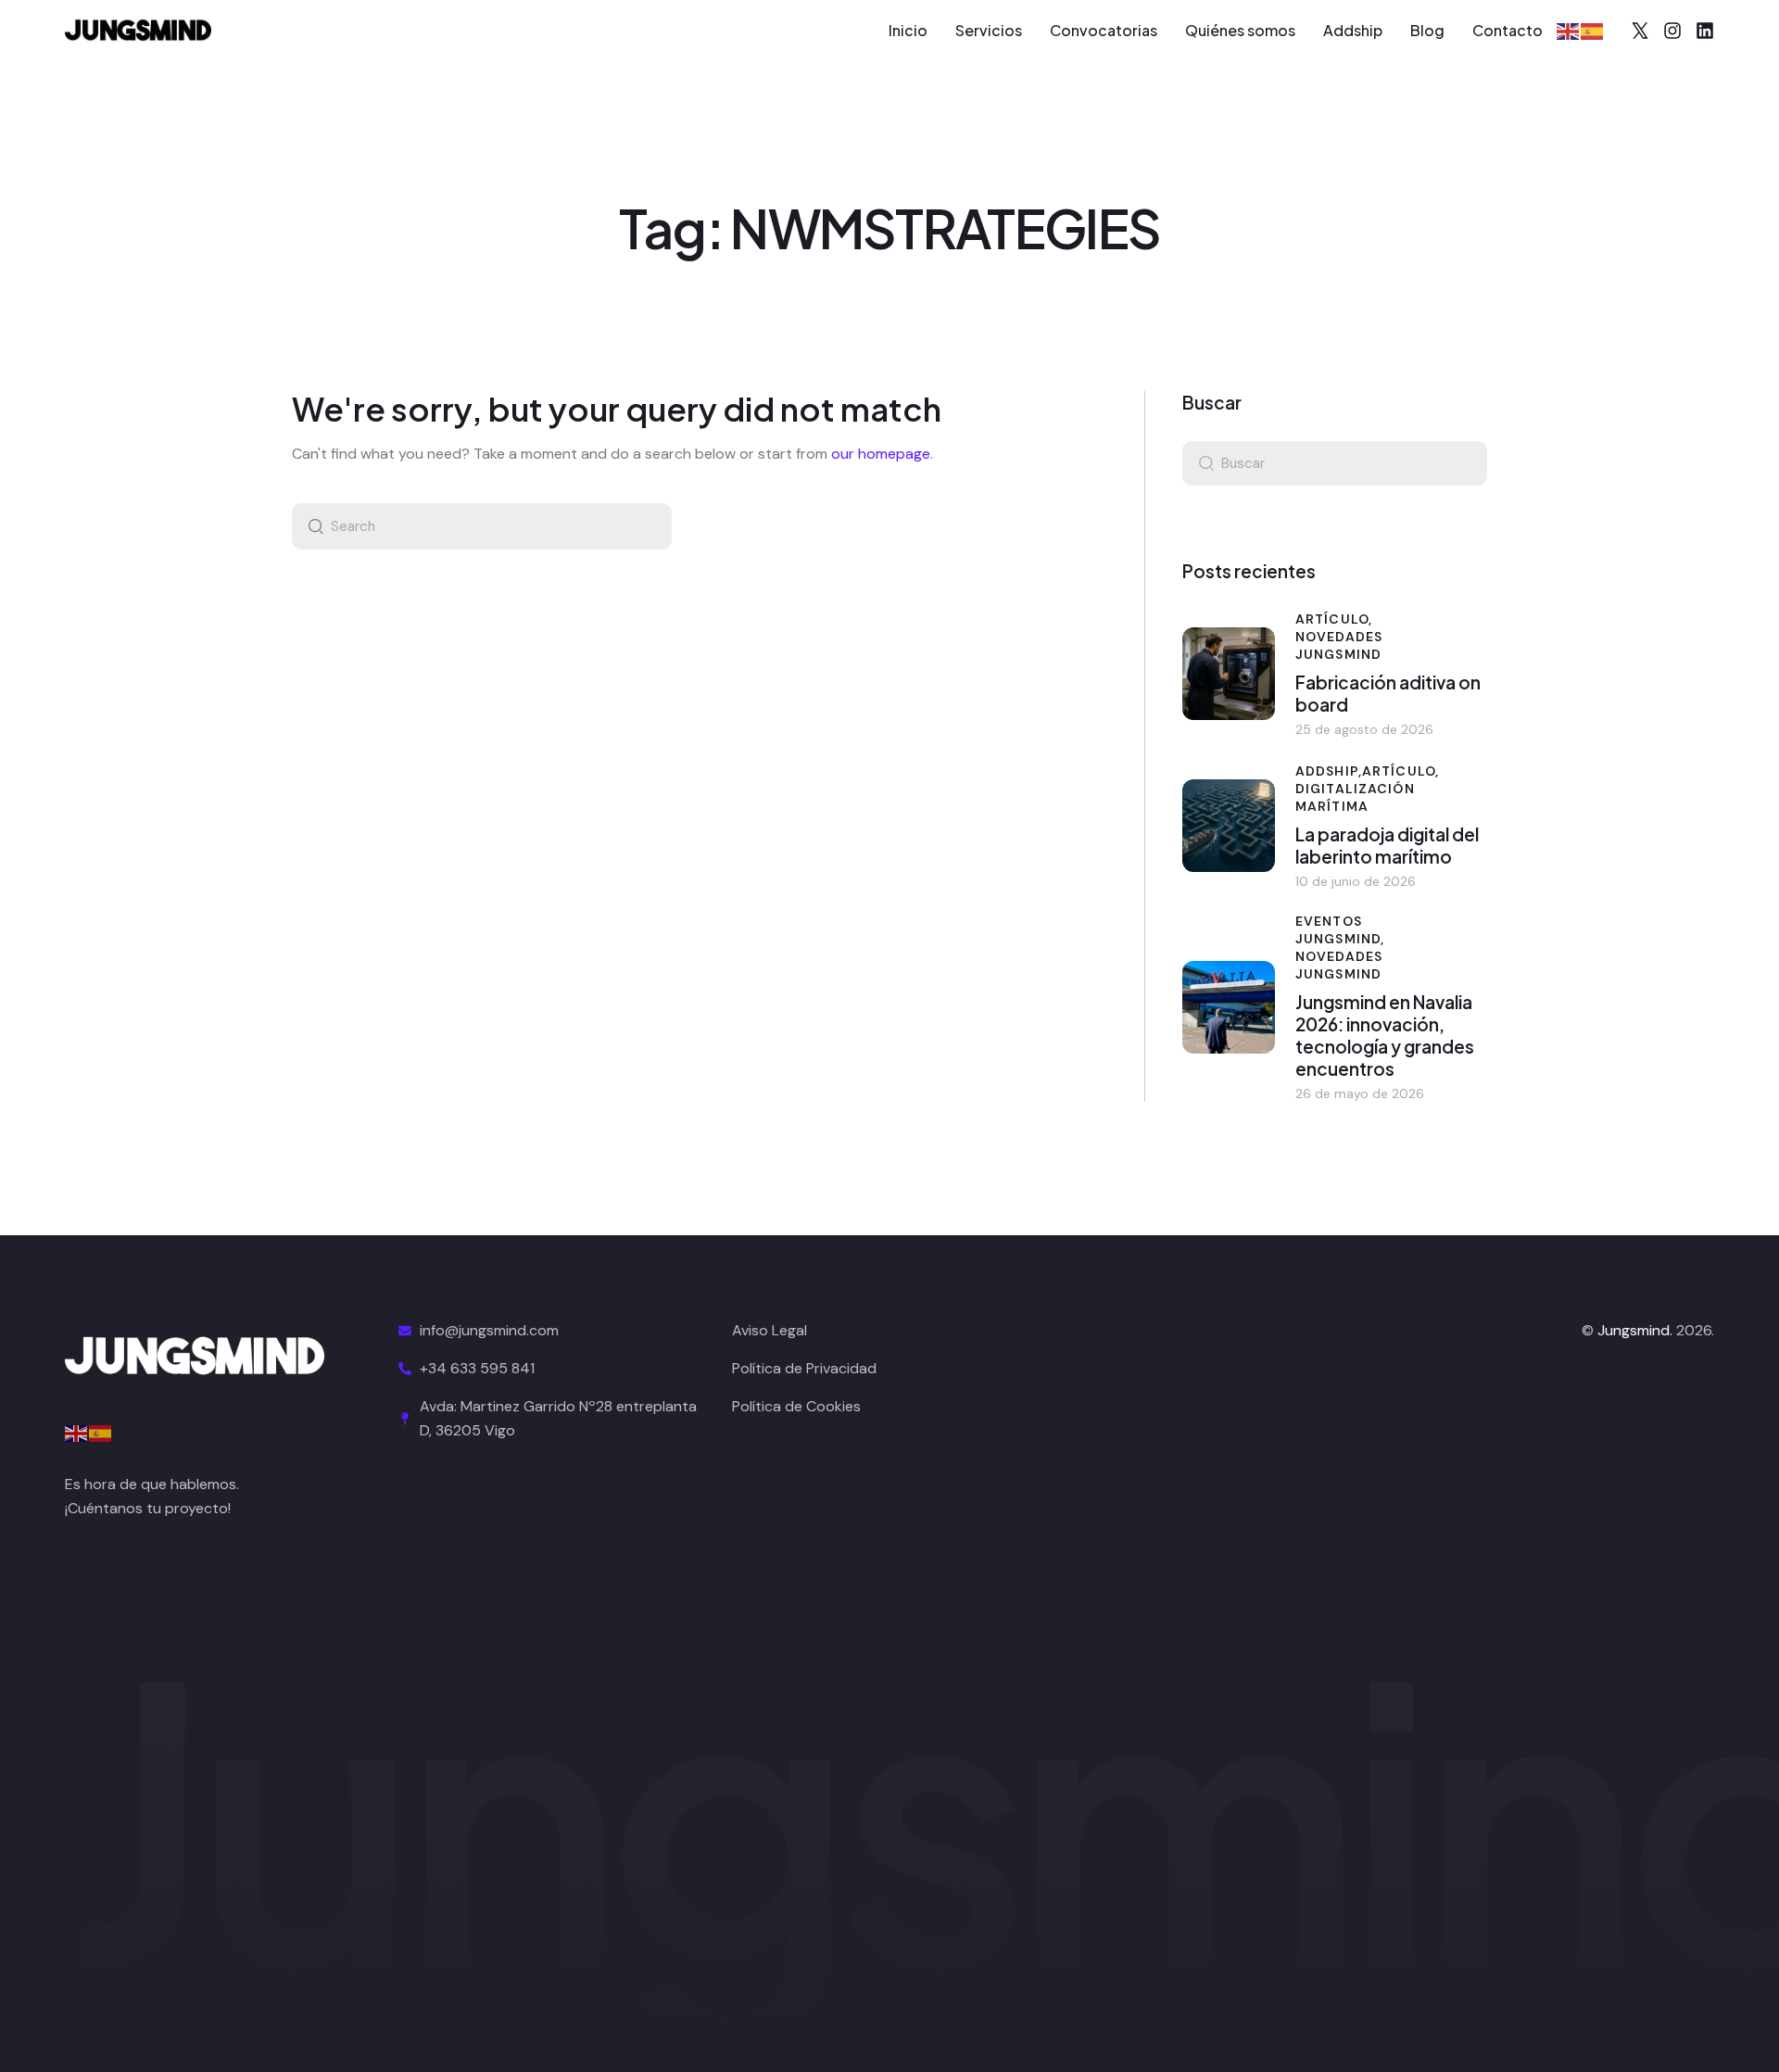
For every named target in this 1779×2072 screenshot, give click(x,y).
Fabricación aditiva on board (1388, 693)
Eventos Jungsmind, (1340, 930)
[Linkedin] (1705, 31)
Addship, (1329, 771)
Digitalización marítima (1355, 797)
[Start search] (311, 526)
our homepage (881, 454)
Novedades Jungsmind (1339, 645)
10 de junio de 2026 (1356, 881)
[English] (1569, 30)
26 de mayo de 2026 (1360, 1093)
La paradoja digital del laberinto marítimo (1387, 845)
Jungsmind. (1635, 1330)
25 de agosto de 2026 (1364, 729)
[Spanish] (1593, 30)
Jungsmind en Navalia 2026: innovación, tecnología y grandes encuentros (1385, 1035)
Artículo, (1334, 619)
